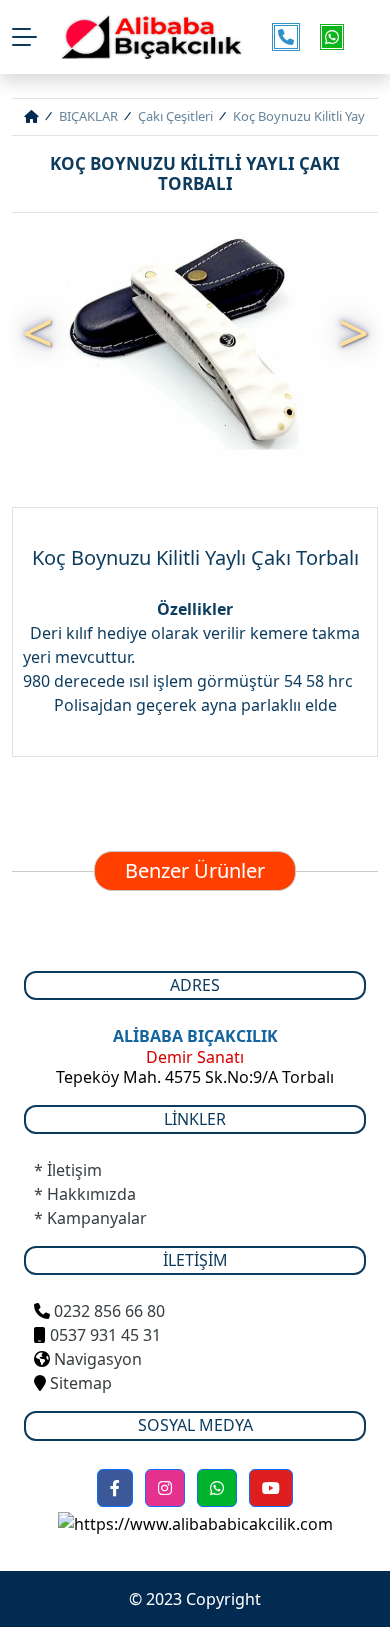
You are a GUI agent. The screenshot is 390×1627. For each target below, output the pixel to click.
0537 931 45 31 (105, 1335)
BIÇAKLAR (88, 116)
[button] (115, 1488)
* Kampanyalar (90, 1218)
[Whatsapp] (217, 1488)
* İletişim (68, 1170)
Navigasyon (98, 1359)
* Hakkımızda (85, 1194)
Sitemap (79, 1383)
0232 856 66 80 (109, 1311)
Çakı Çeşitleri (175, 116)
